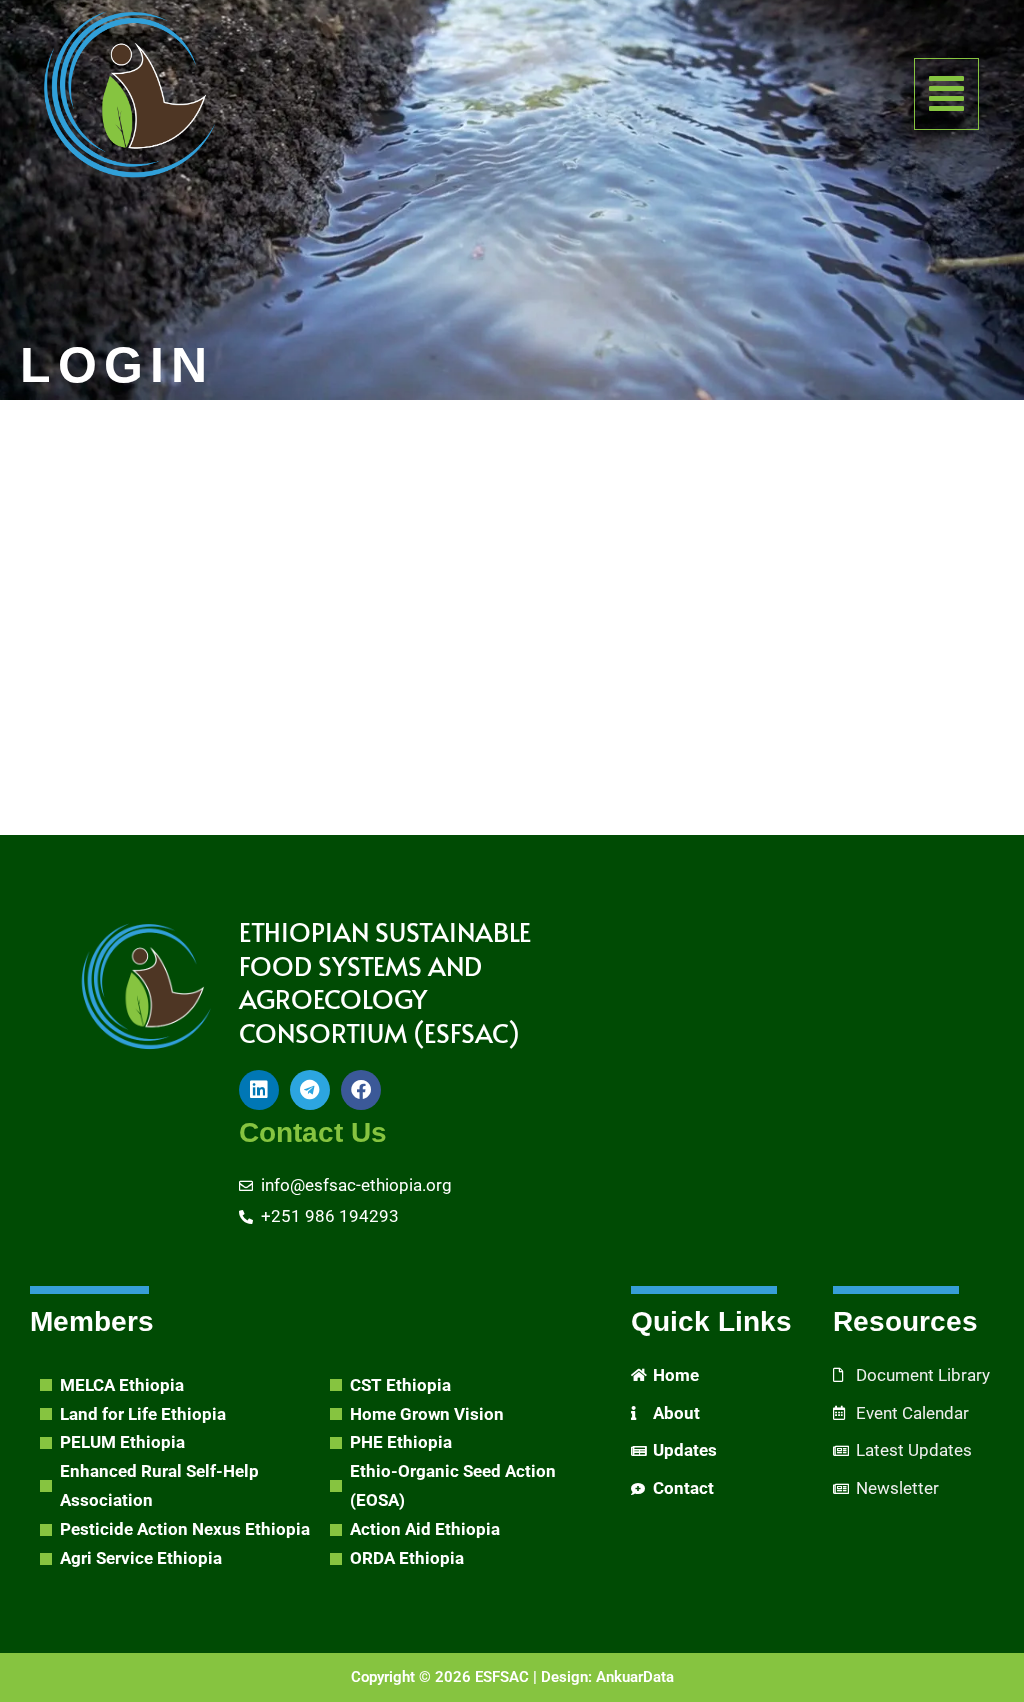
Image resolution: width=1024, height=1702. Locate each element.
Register (629, 724)
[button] (946, 94)
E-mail (315, 439)
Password (327, 531)
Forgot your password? (512, 784)
